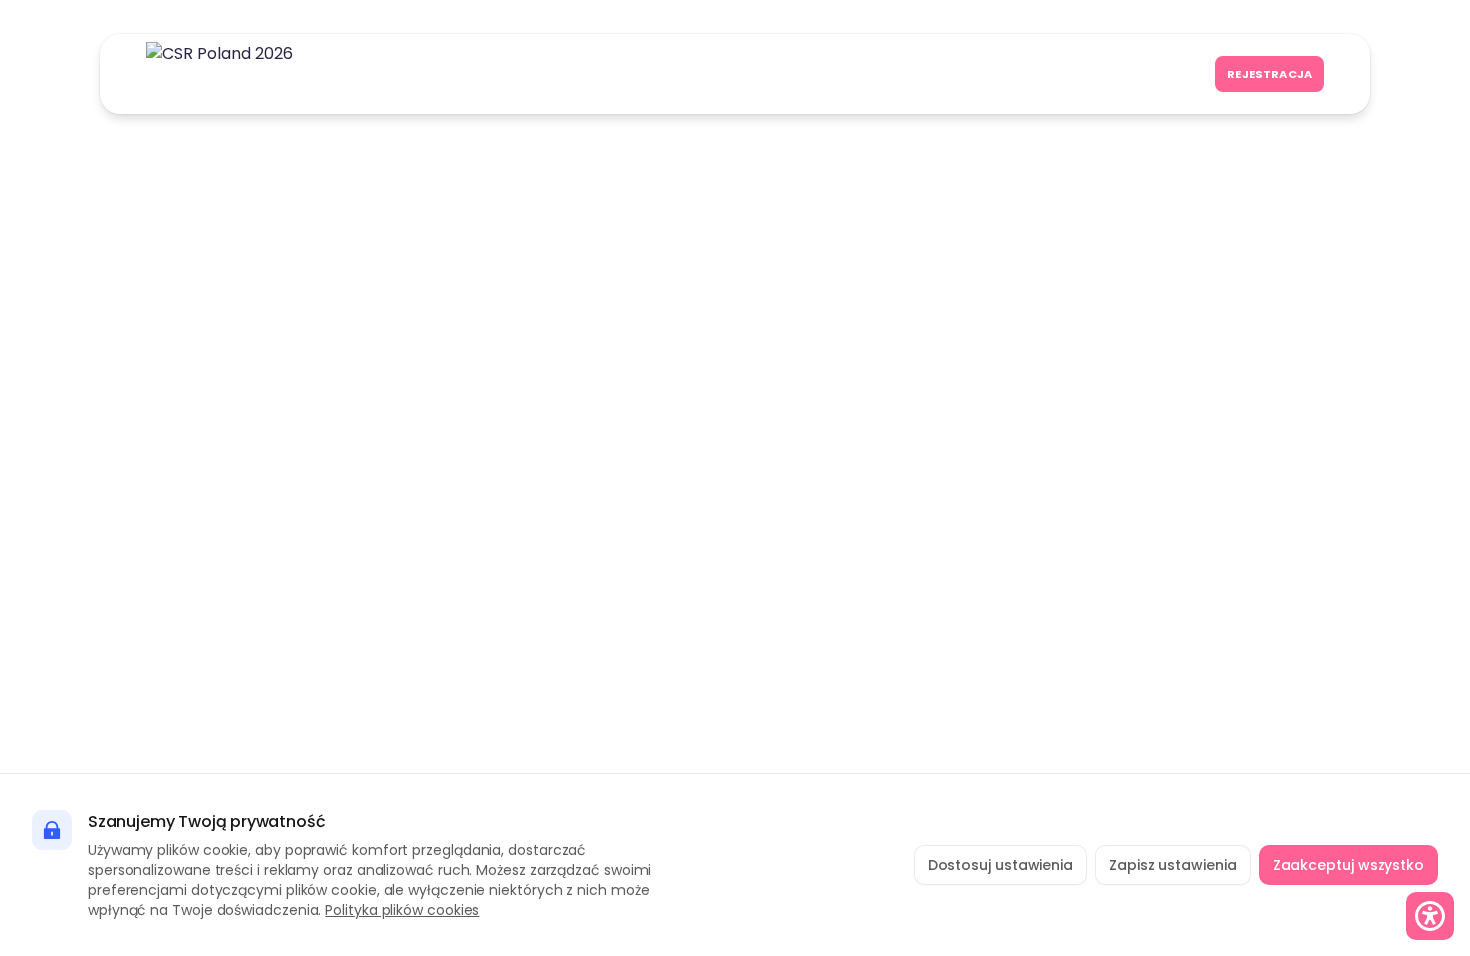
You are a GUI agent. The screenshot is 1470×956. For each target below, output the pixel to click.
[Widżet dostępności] (1430, 916)
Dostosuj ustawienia (1000, 865)
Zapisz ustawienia (1173, 865)
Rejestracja (1269, 74)
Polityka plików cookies (402, 910)
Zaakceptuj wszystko (1348, 865)
